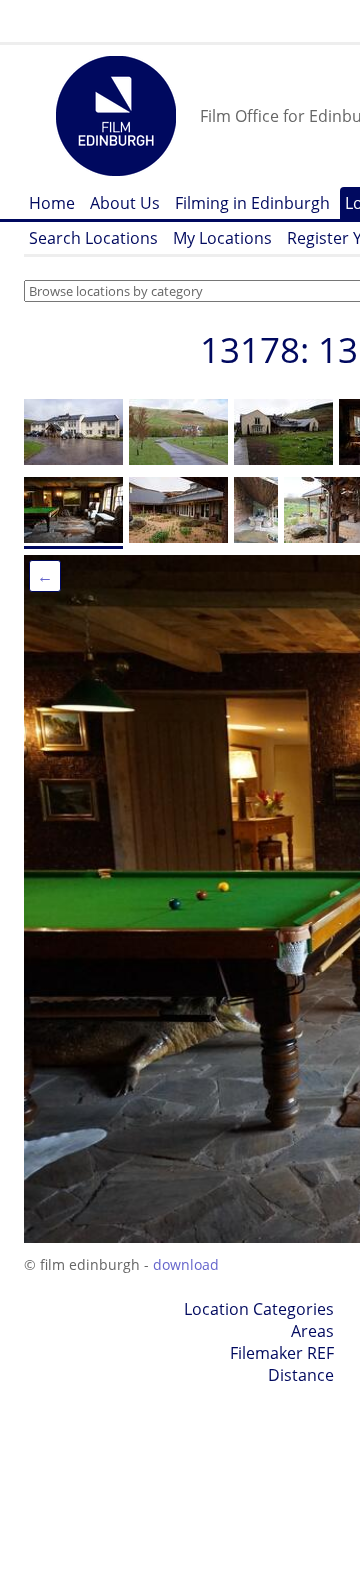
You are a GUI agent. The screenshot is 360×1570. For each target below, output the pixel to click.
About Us (125, 203)
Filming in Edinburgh (252, 203)
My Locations (222, 238)
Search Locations (93, 238)
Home (52, 203)
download (186, 1264)
